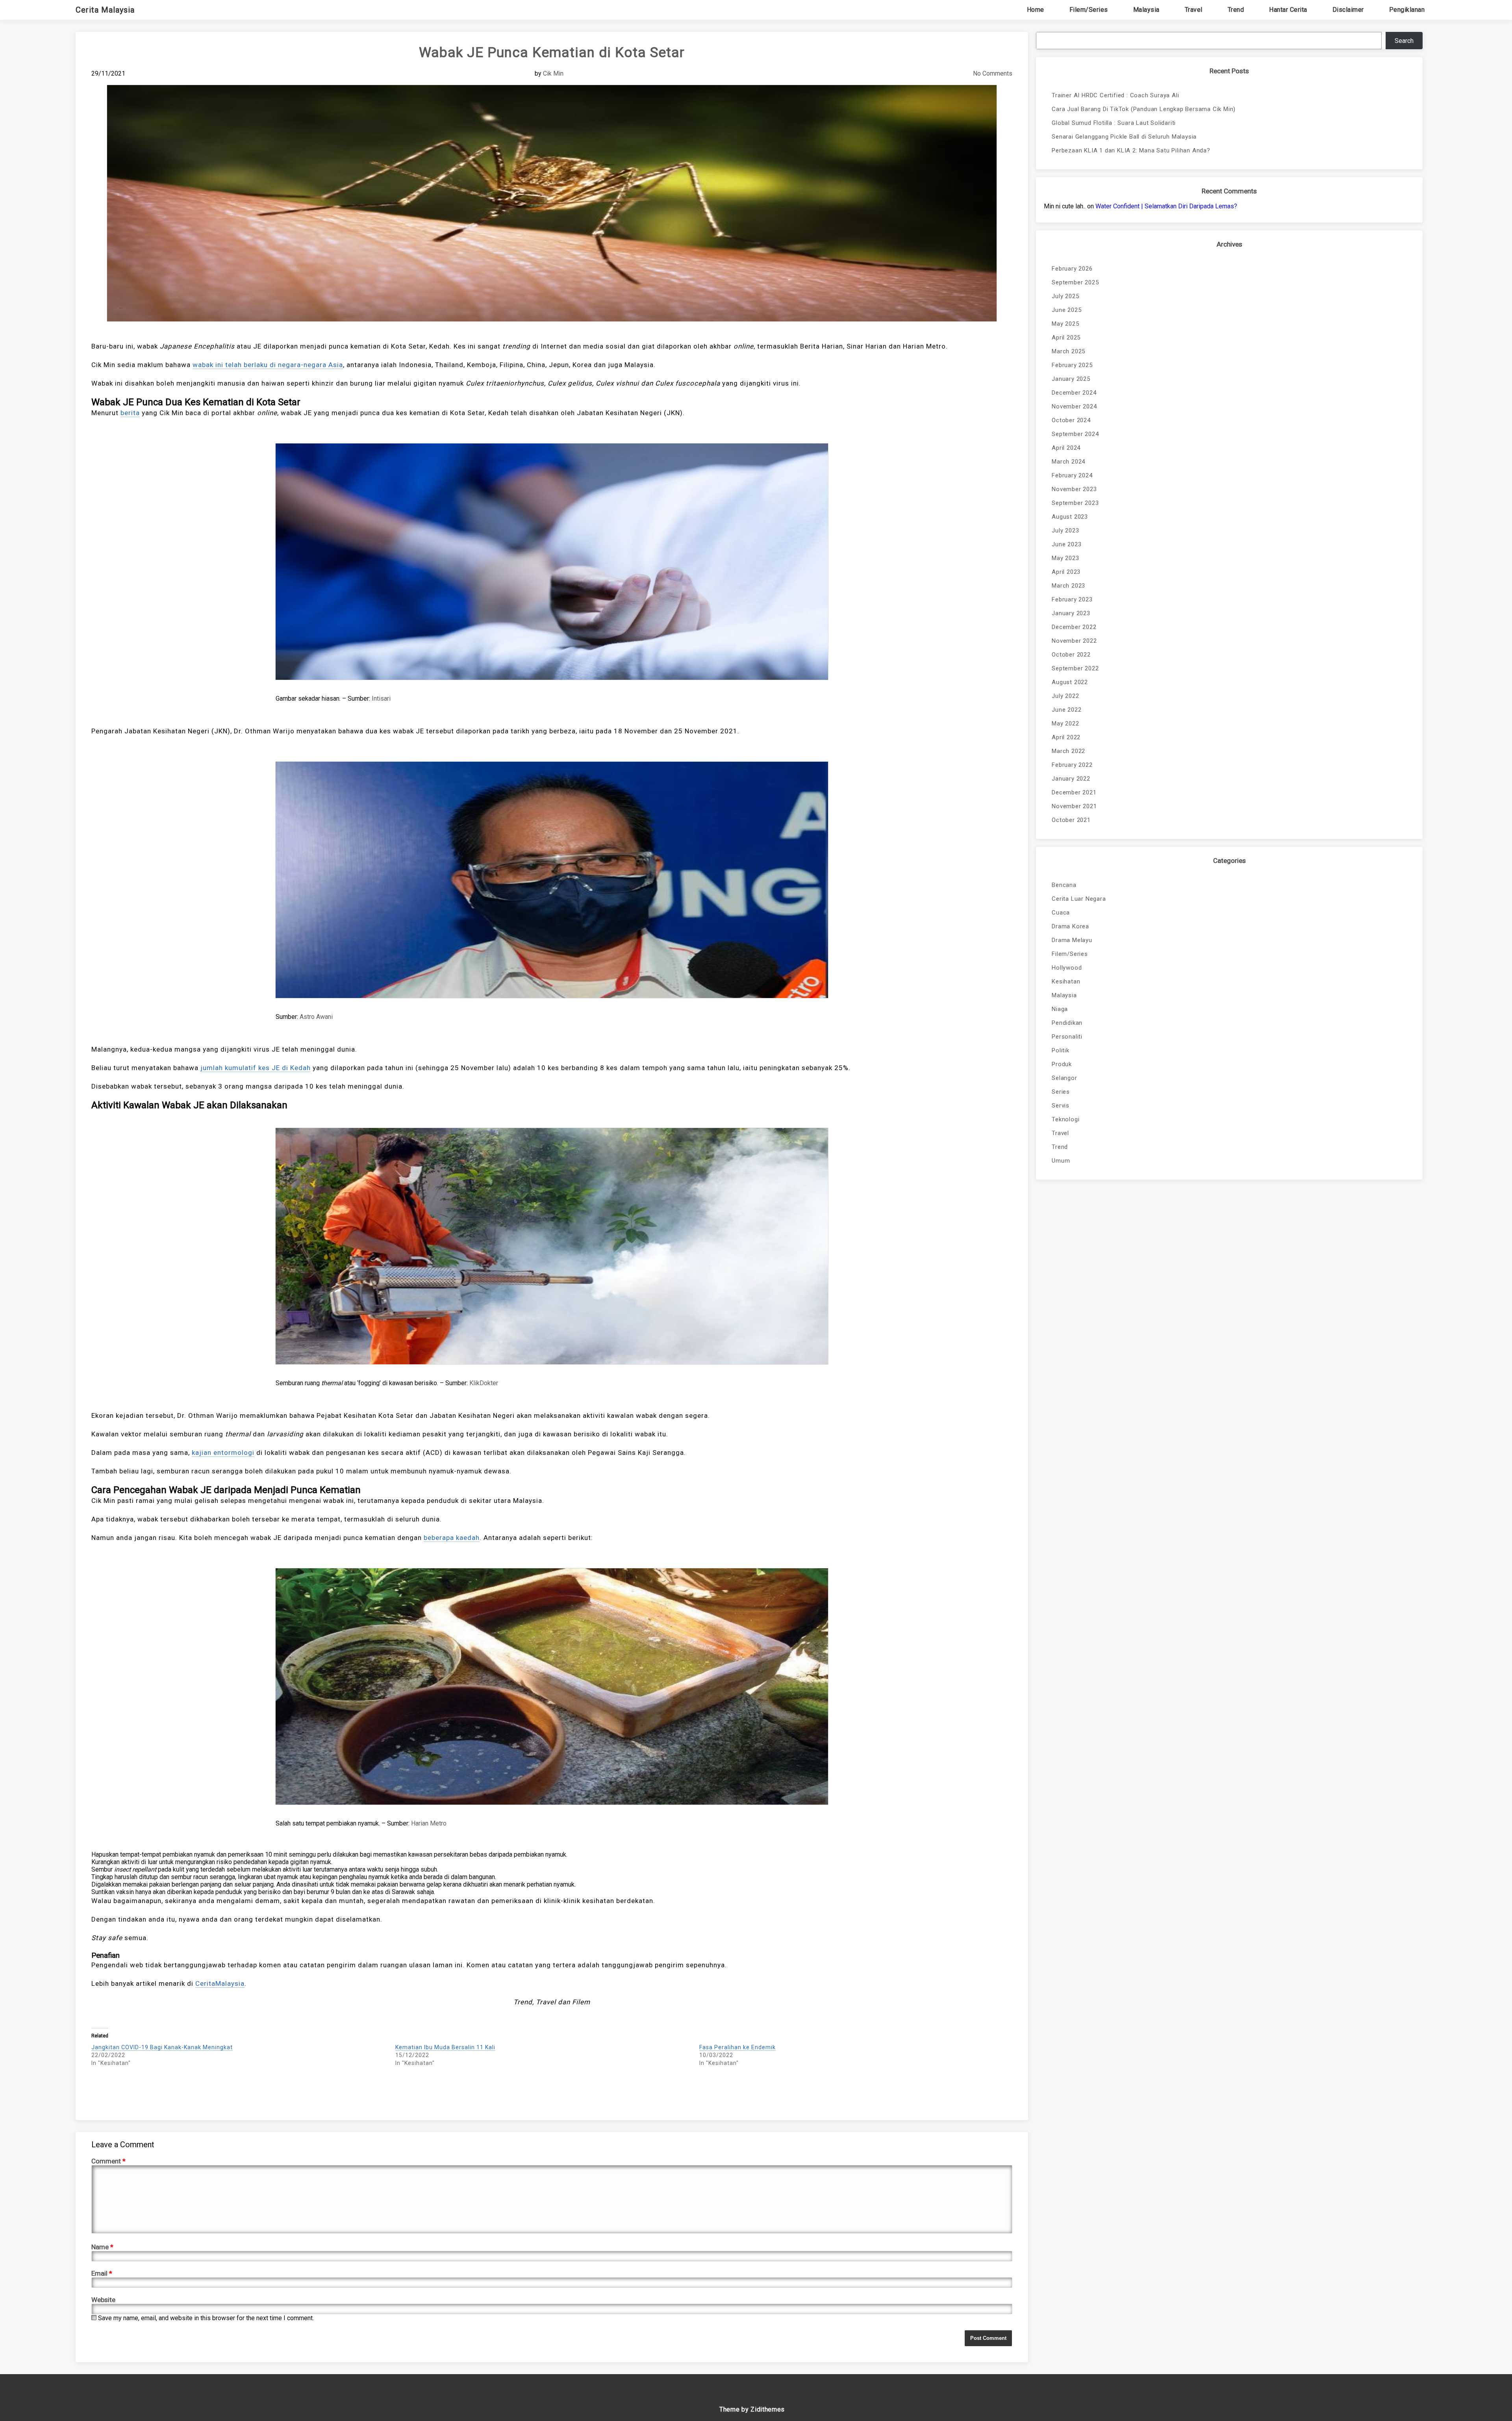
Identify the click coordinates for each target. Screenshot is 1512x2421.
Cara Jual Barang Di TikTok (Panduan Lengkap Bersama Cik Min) (1144, 109)
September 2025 (1075, 282)
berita (130, 413)
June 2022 (1066, 710)
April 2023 (1066, 572)
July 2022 (1065, 696)
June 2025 (1066, 310)
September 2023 (1075, 503)
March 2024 (1068, 462)
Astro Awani (316, 1017)
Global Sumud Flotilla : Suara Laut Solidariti (1114, 123)
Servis (1061, 1106)
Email (102, 2273)
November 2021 (1074, 806)
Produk (1062, 1064)
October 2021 (1071, 820)
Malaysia (1146, 10)
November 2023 (1074, 489)
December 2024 (1074, 393)
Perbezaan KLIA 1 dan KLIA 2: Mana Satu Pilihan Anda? (1131, 150)
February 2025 (1072, 365)
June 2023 (1066, 544)
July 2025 (1065, 296)
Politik (1061, 1050)
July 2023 (1065, 531)
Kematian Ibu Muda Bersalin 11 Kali (445, 2047)
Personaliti (1067, 1037)
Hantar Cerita (1288, 10)
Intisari (381, 698)
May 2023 (1065, 558)
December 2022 (1074, 627)
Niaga (1060, 1009)
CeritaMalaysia (220, 1983)
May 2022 (1065, 724)
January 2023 (1071, 613)
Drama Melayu (1072, 940)
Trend (1236, 10)
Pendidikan (1067, 1023)
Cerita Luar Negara (1079, 899)
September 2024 (1075, 434)
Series (1061, 1092)
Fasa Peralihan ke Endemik (737, 2047)
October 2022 (1071, 655)
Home (1036, 10)
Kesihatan (1066, 981)
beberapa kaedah (452, 1538)
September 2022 (1075, 668)
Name (102, 2247)
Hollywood (1067, 968)
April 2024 (1066, 448)
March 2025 (1068, 351)
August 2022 (1070, 682)
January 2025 (1071, 379)
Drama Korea (1070, 926)
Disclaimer (1348, 10)
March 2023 (1068, 586)
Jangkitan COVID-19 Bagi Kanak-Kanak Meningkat (162, 2047)
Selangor (1064, 1078)
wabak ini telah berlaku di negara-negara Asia (268, 365)
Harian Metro (429, 1823)
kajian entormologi (223, 1453)
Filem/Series (1089, 10)
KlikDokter (484, 1383)
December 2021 (1074, 792)
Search (1404, 41)
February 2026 (1072, 269)
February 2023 (1072, 599)
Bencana (1064, 885)
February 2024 (1072, 475)
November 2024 (1074, 406)
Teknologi (1065, 1119)
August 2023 (1070, 517)
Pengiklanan (1407, 10)
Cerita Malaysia (105, 10)
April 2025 (1066, 338)
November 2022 (1074, 641)
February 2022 (1072, 765)
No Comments (993, 73)
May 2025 (1065, 324)
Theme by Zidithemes (752, 2409)
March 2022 (1068, 751)
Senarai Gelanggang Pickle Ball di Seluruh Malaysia (1124, 137)
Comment (108, 2161)
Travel (1194, 10)
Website (103, 2300)
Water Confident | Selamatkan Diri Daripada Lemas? (1166, 206)
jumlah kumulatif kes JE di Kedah (256, 1068)
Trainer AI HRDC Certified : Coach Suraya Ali (1115, 95)
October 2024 (1071, 420)
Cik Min (553, 73)
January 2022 (1071, 779)
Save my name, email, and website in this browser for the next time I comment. (206, 2318)
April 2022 (1066, 737)
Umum (1061, 1161)
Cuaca (1061, 913)
